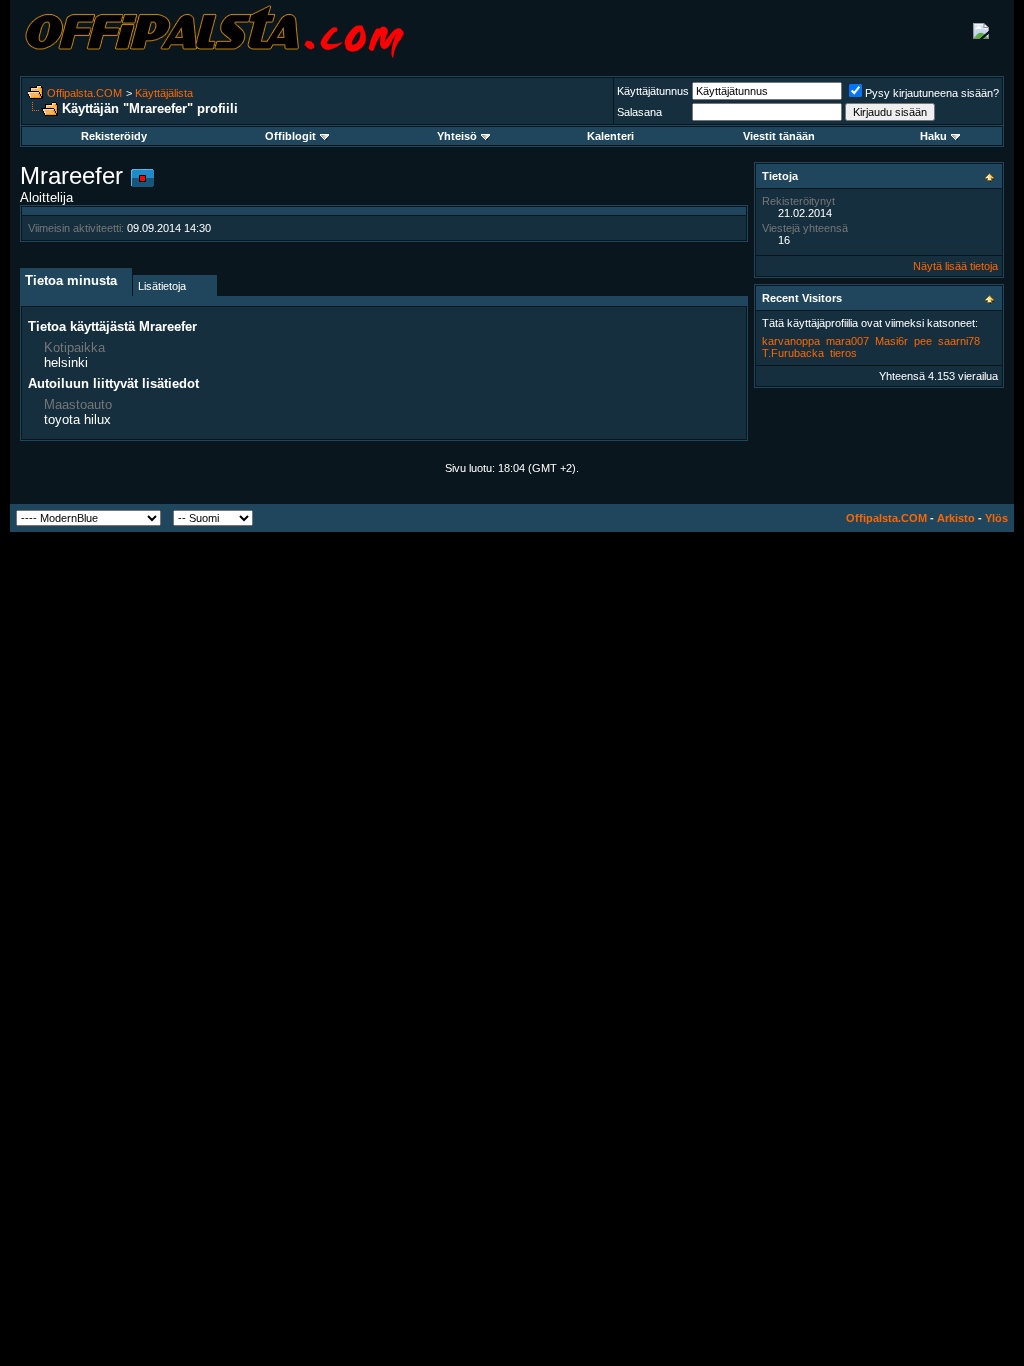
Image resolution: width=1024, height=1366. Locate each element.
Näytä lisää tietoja (955, 266)
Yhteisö (457, 136)
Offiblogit (290, 136)
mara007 (847, 341)
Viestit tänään (779, 136)
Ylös (996, 518)
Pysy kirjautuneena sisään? (932, 93)
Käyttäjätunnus (653, 91)
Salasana (639, 112)
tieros (843, 353)
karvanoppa (791, 341)
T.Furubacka (793, 353)
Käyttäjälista (164, 93)
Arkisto (956, 518)
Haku (933, 136)
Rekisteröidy (114, 136)
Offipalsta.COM (84, 93)
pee (923, 341)
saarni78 (959, 341)
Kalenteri (610, 136)
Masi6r (891, 341)
